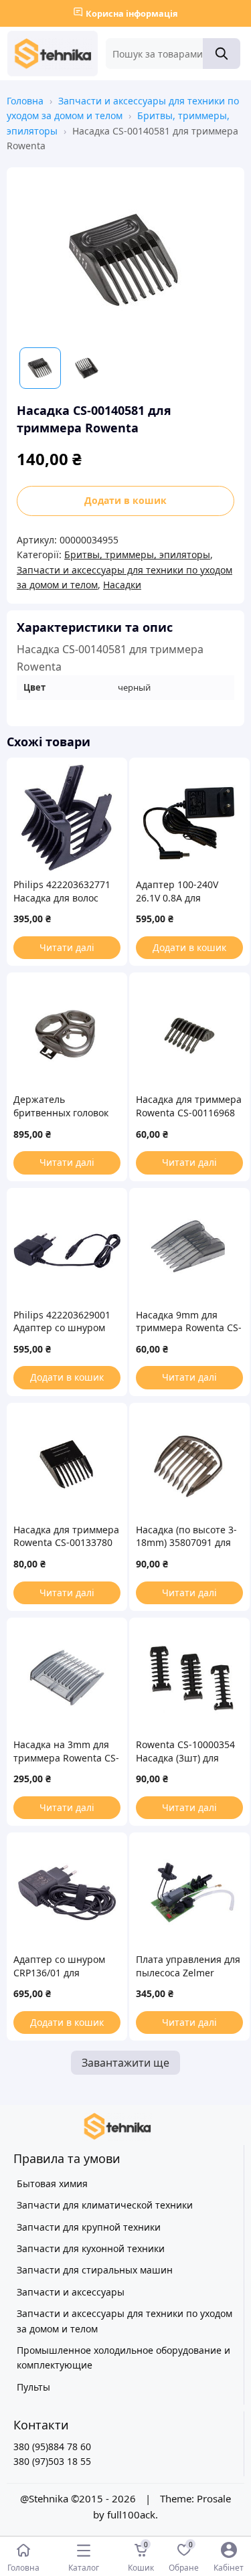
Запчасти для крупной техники (89, 2227)
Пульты (33, 2387)
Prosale (214, 2498)
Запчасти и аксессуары (71, 2292)
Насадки (122, 585)
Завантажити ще (125, 2063)
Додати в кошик (125, 500)
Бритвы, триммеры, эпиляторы (137, 554)
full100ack (131, 2514)
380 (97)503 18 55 (52, 2461)
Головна (25, 101)
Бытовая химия (52, 2183)
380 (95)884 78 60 (52, 2446)
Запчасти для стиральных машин (95, 2270)
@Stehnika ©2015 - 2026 (79, 2498)
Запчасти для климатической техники (105, 2205)
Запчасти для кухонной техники (91, 2248)
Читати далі (67, 947)
